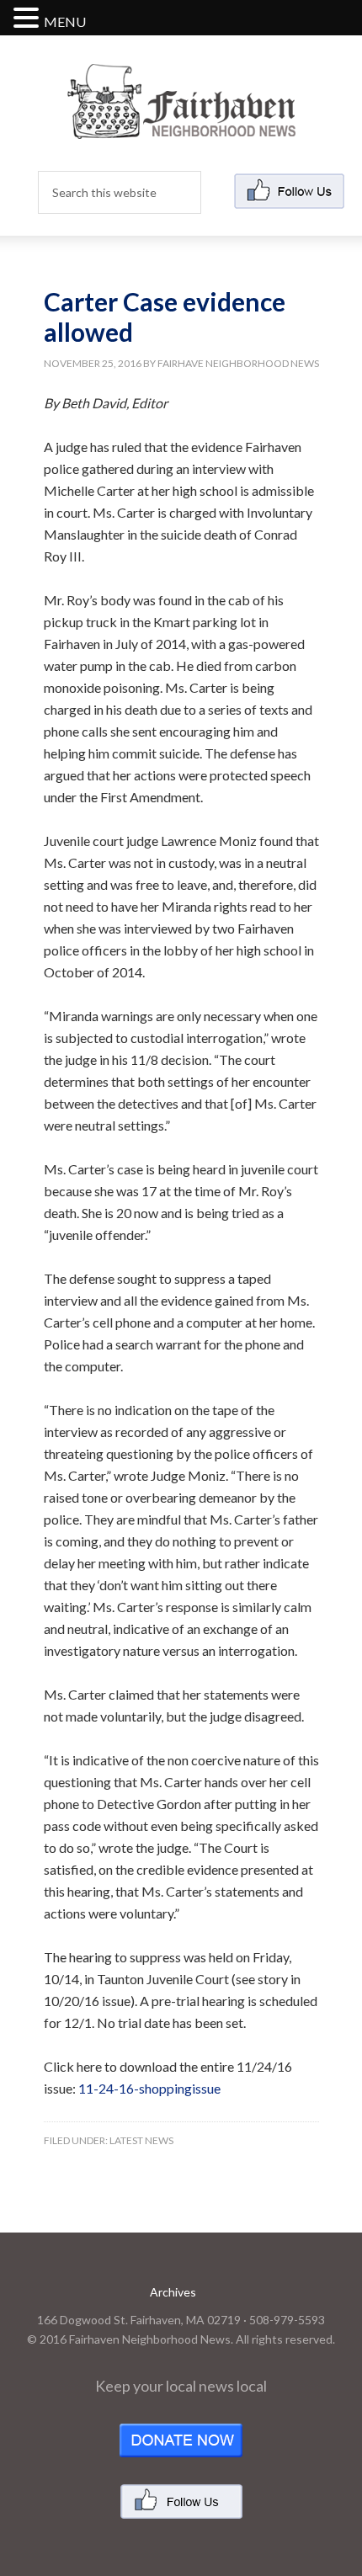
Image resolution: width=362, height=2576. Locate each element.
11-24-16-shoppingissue (149, 2088)
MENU (65, 21)
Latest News (141, 2140)
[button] (29, 19)
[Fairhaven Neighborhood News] (181, 125)
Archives (173, 2292)
